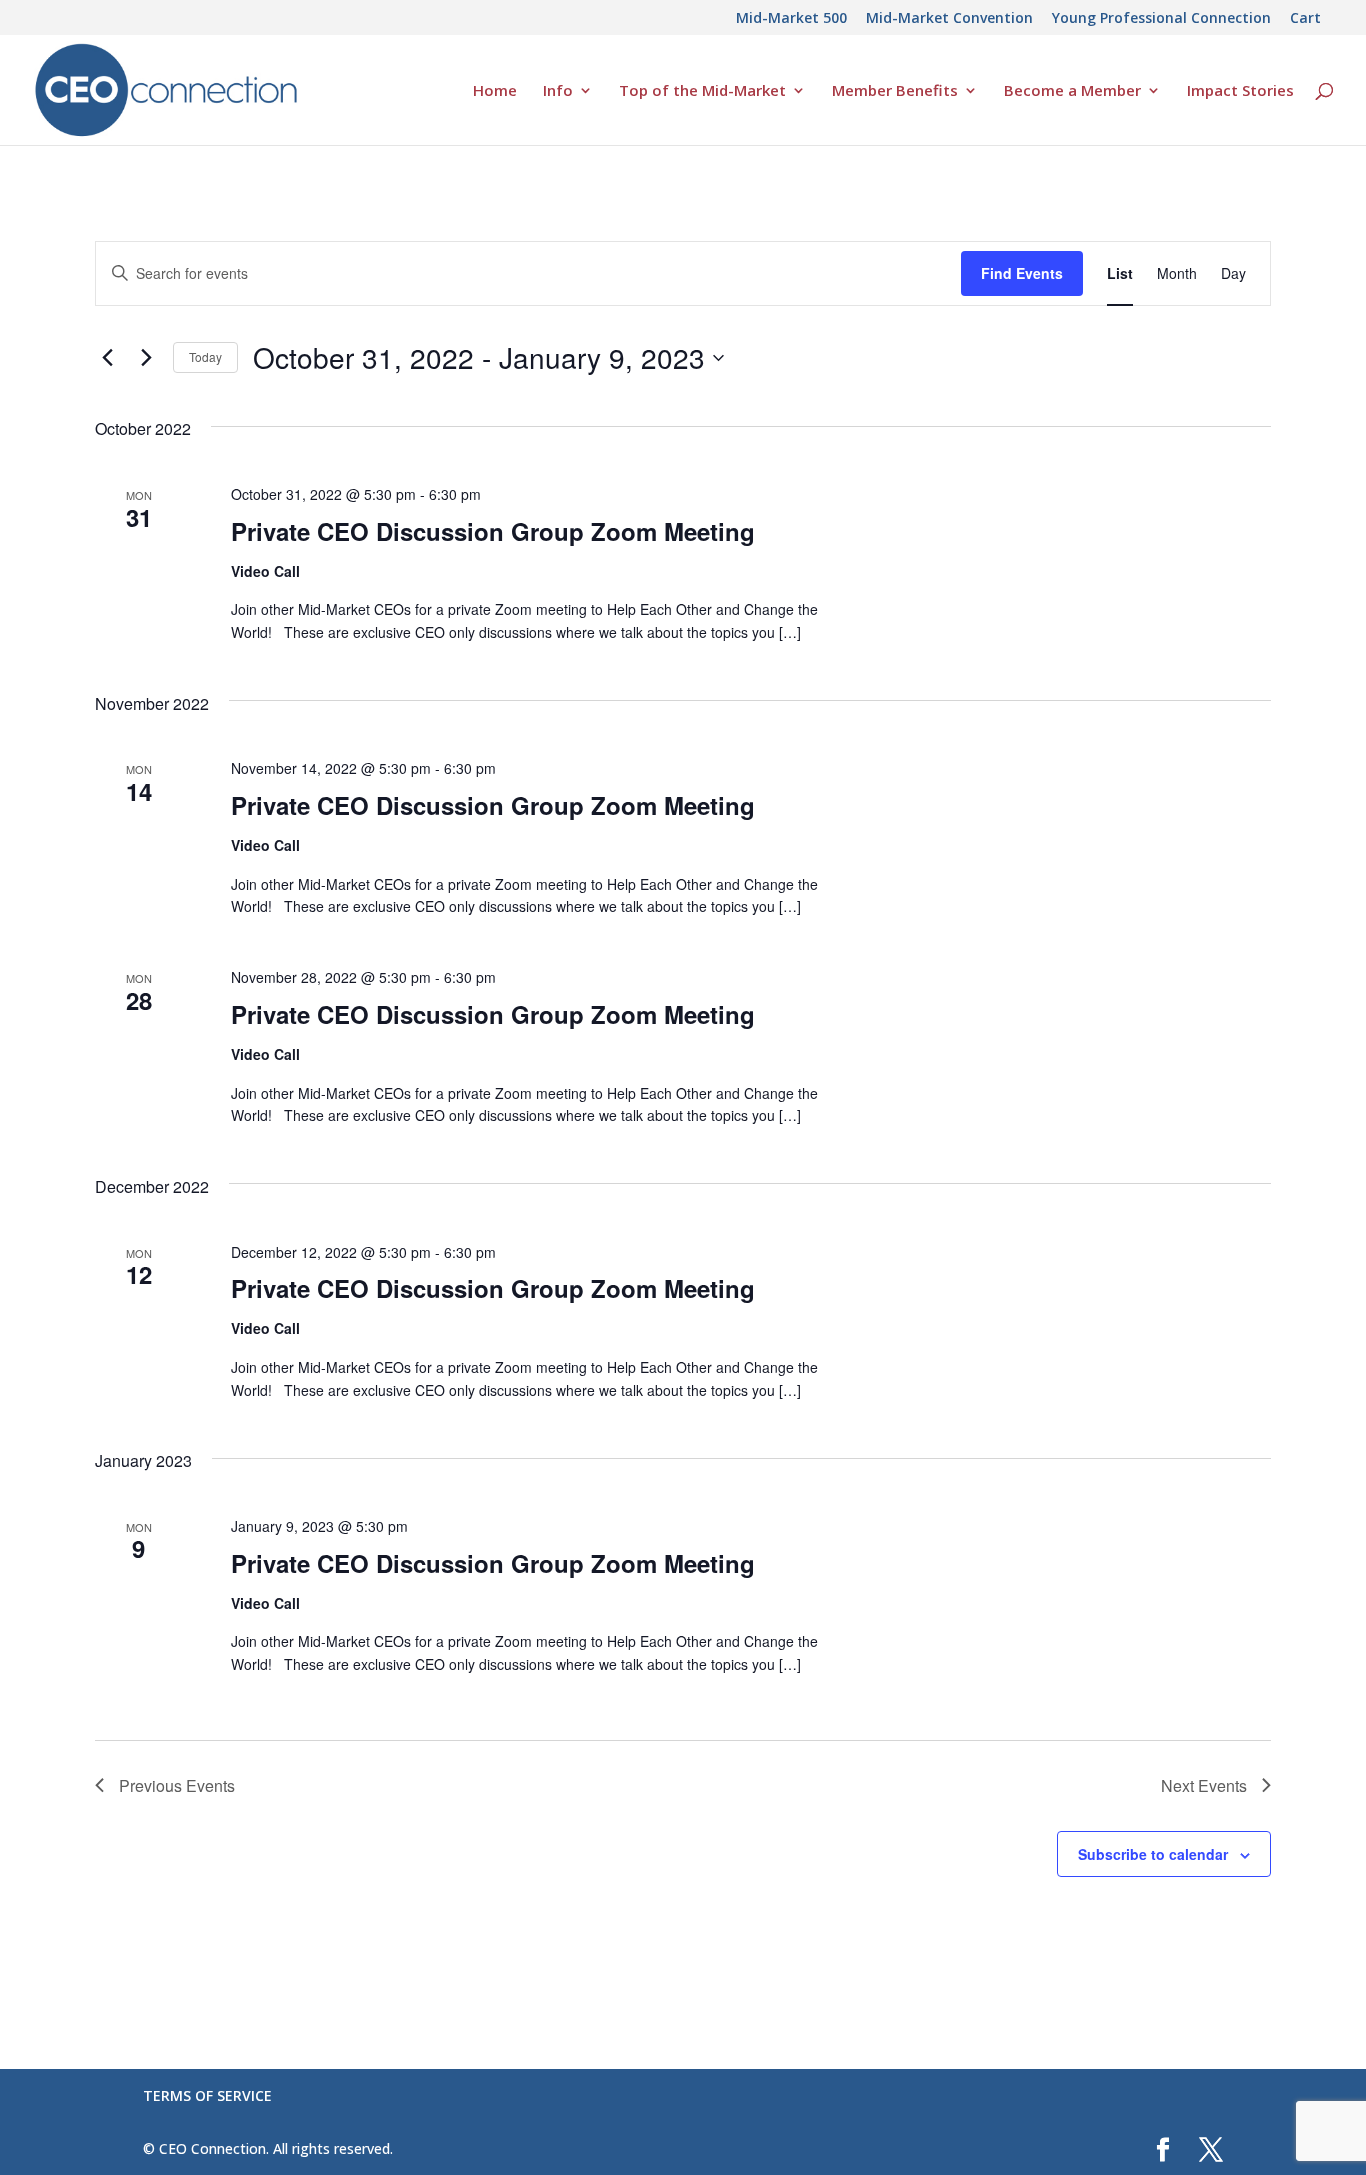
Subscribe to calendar (1153, 1854)
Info (558, 91)
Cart (1305, 19)
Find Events (1022, 273)
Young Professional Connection (1161, 19)
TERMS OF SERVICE (207, 2095)
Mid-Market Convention (949, 19)
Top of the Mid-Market (702, 91)
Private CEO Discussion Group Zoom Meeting (493, 531)
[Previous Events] (107, 358)
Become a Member (1072, 91)
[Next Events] (146, 358)
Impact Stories (1240, 91)
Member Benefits (895, 91)
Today (205, 356)
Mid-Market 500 (791, 19)
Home (495, 91)
